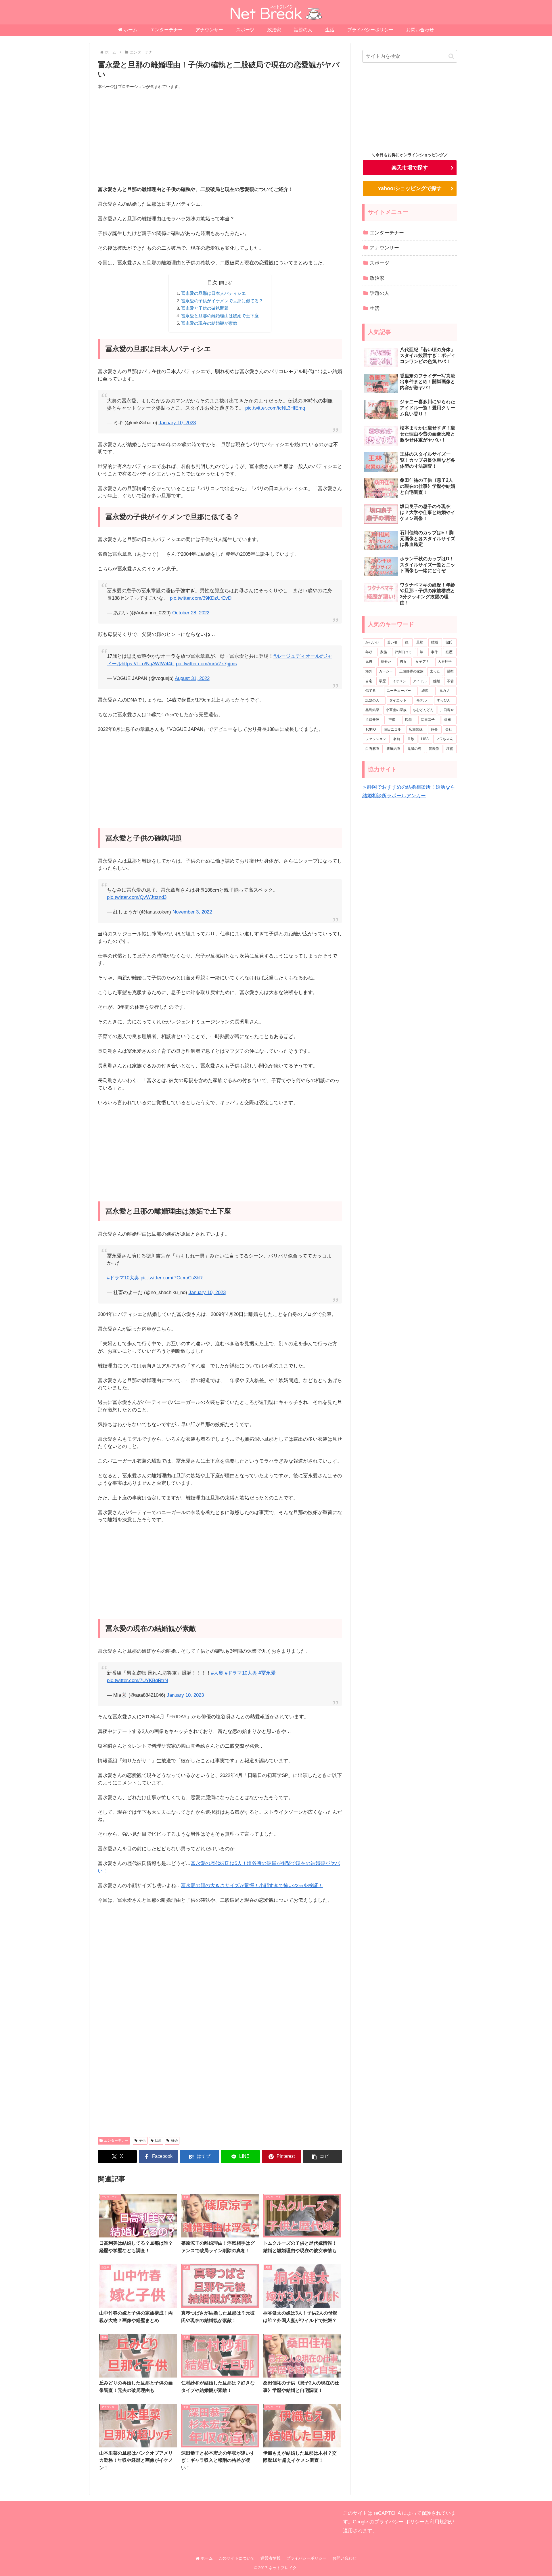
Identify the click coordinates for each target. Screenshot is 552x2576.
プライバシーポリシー (306, 2558)
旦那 (158, 2141)
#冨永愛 (267, 1673)
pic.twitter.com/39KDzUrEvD (201, 598)
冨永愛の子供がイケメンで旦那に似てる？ (222, 301)
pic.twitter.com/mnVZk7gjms (206, 664)
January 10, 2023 (177, 423)
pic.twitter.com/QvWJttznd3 (137, 897)
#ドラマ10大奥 (123, 1278)
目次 (212, 283)
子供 (142, 2141)
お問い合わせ (344, 2558)
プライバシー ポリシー (399, 2522)
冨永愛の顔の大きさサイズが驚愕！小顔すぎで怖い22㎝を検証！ (252, 1886)
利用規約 (439, 2522)
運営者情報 (271, 2558)
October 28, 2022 (191, 613)
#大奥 (217, 1673)
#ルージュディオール (297, 656)
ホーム (206, 2558)
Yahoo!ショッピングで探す (410, 188)
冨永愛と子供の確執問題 (205, 308)
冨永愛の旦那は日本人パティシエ (213, 293)
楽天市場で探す (410, 168)
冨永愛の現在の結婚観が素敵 (209, 323)
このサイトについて (237, 2558)
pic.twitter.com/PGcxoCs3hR (172, 1278)
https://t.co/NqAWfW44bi (148, 664)
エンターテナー (116, 2141)
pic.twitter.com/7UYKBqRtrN (137, 1680)
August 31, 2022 (192, 678)
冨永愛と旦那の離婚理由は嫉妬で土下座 (220, 316)
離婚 (174, 2141)
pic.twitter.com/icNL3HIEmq (275, 408)
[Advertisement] (220, 138)
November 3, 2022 (192, 912)
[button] (323, 2156)
